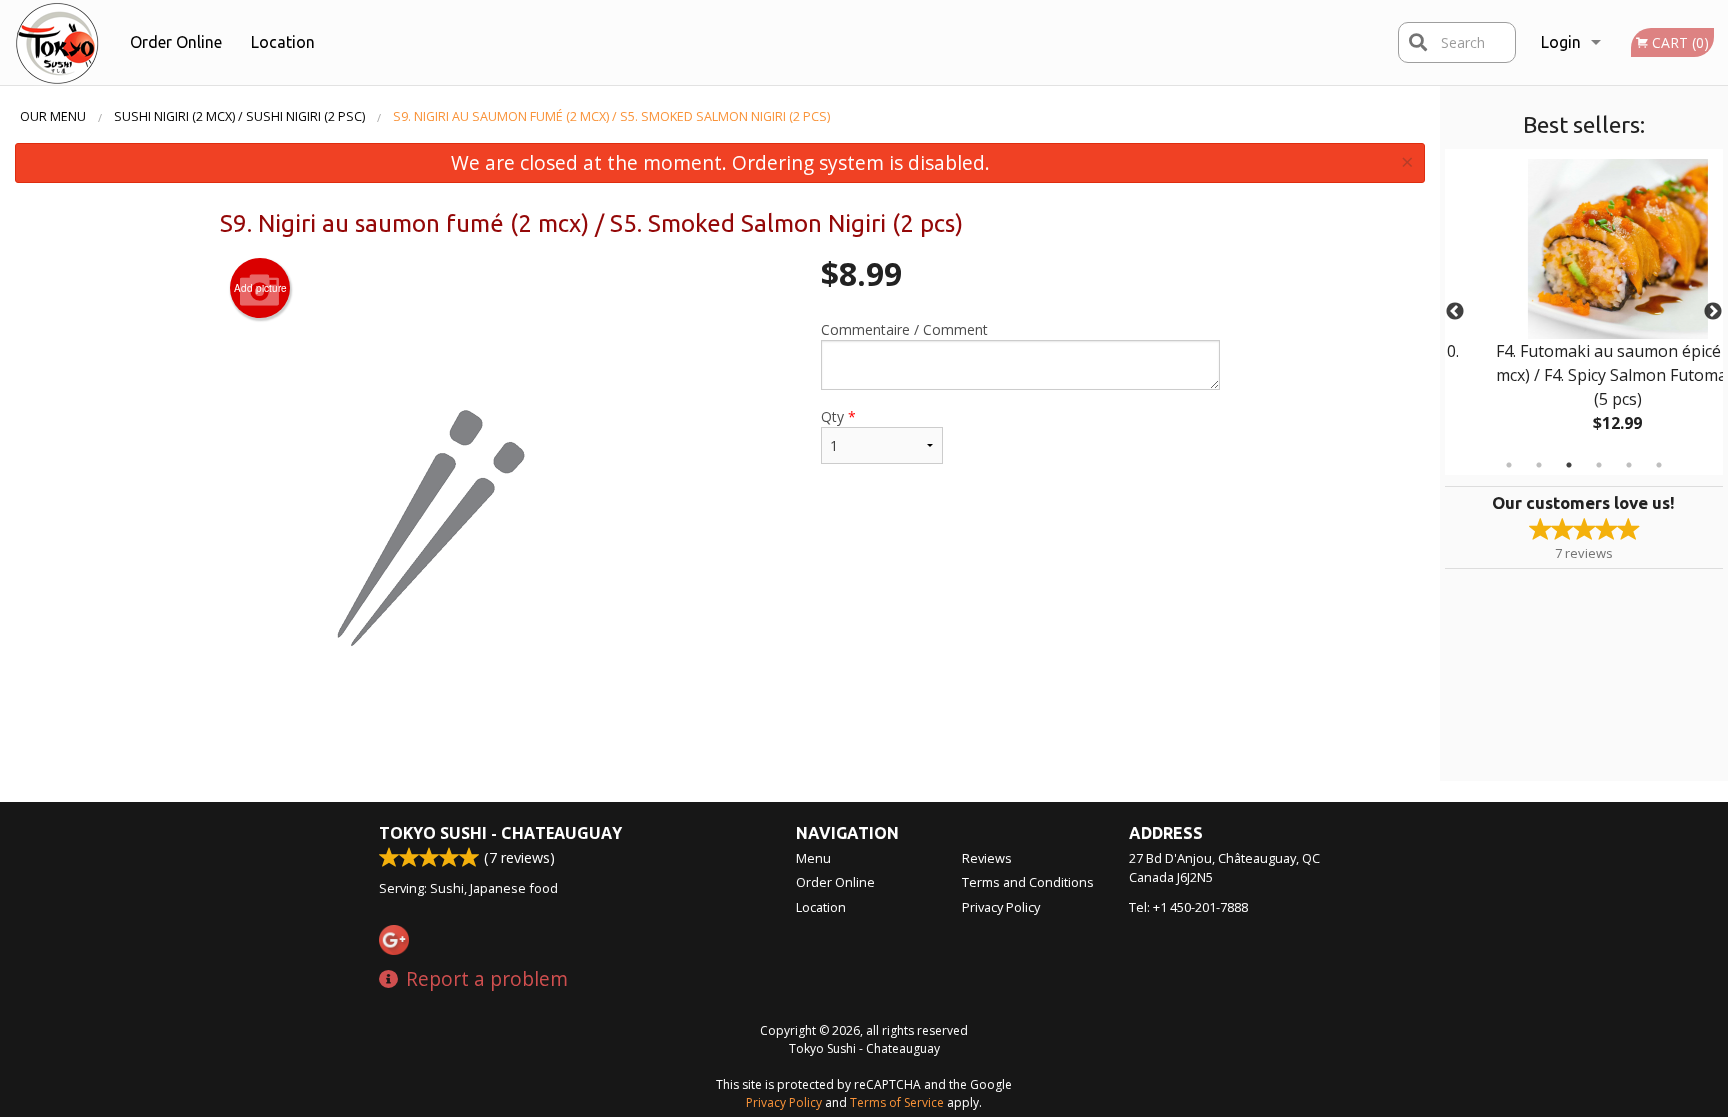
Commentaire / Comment (904, 329)
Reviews (987, 858)
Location (283, 42)
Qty (838, 416)
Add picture (260, 288)
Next (1713, 312)
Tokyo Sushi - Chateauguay (500, 833)
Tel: (1188, 907)
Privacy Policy (1001, 907)
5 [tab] (1629, 465)
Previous (1455, 312)
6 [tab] (1659, 465)
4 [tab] (1599, 465)
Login (1561, 42)
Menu (813, 858)
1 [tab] (1509, 465)
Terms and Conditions (1028, 882)
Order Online (176, 42)
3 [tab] (1569, 465)
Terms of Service (897, 1102)
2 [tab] (1539, 465)
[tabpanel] (1585, 312)
